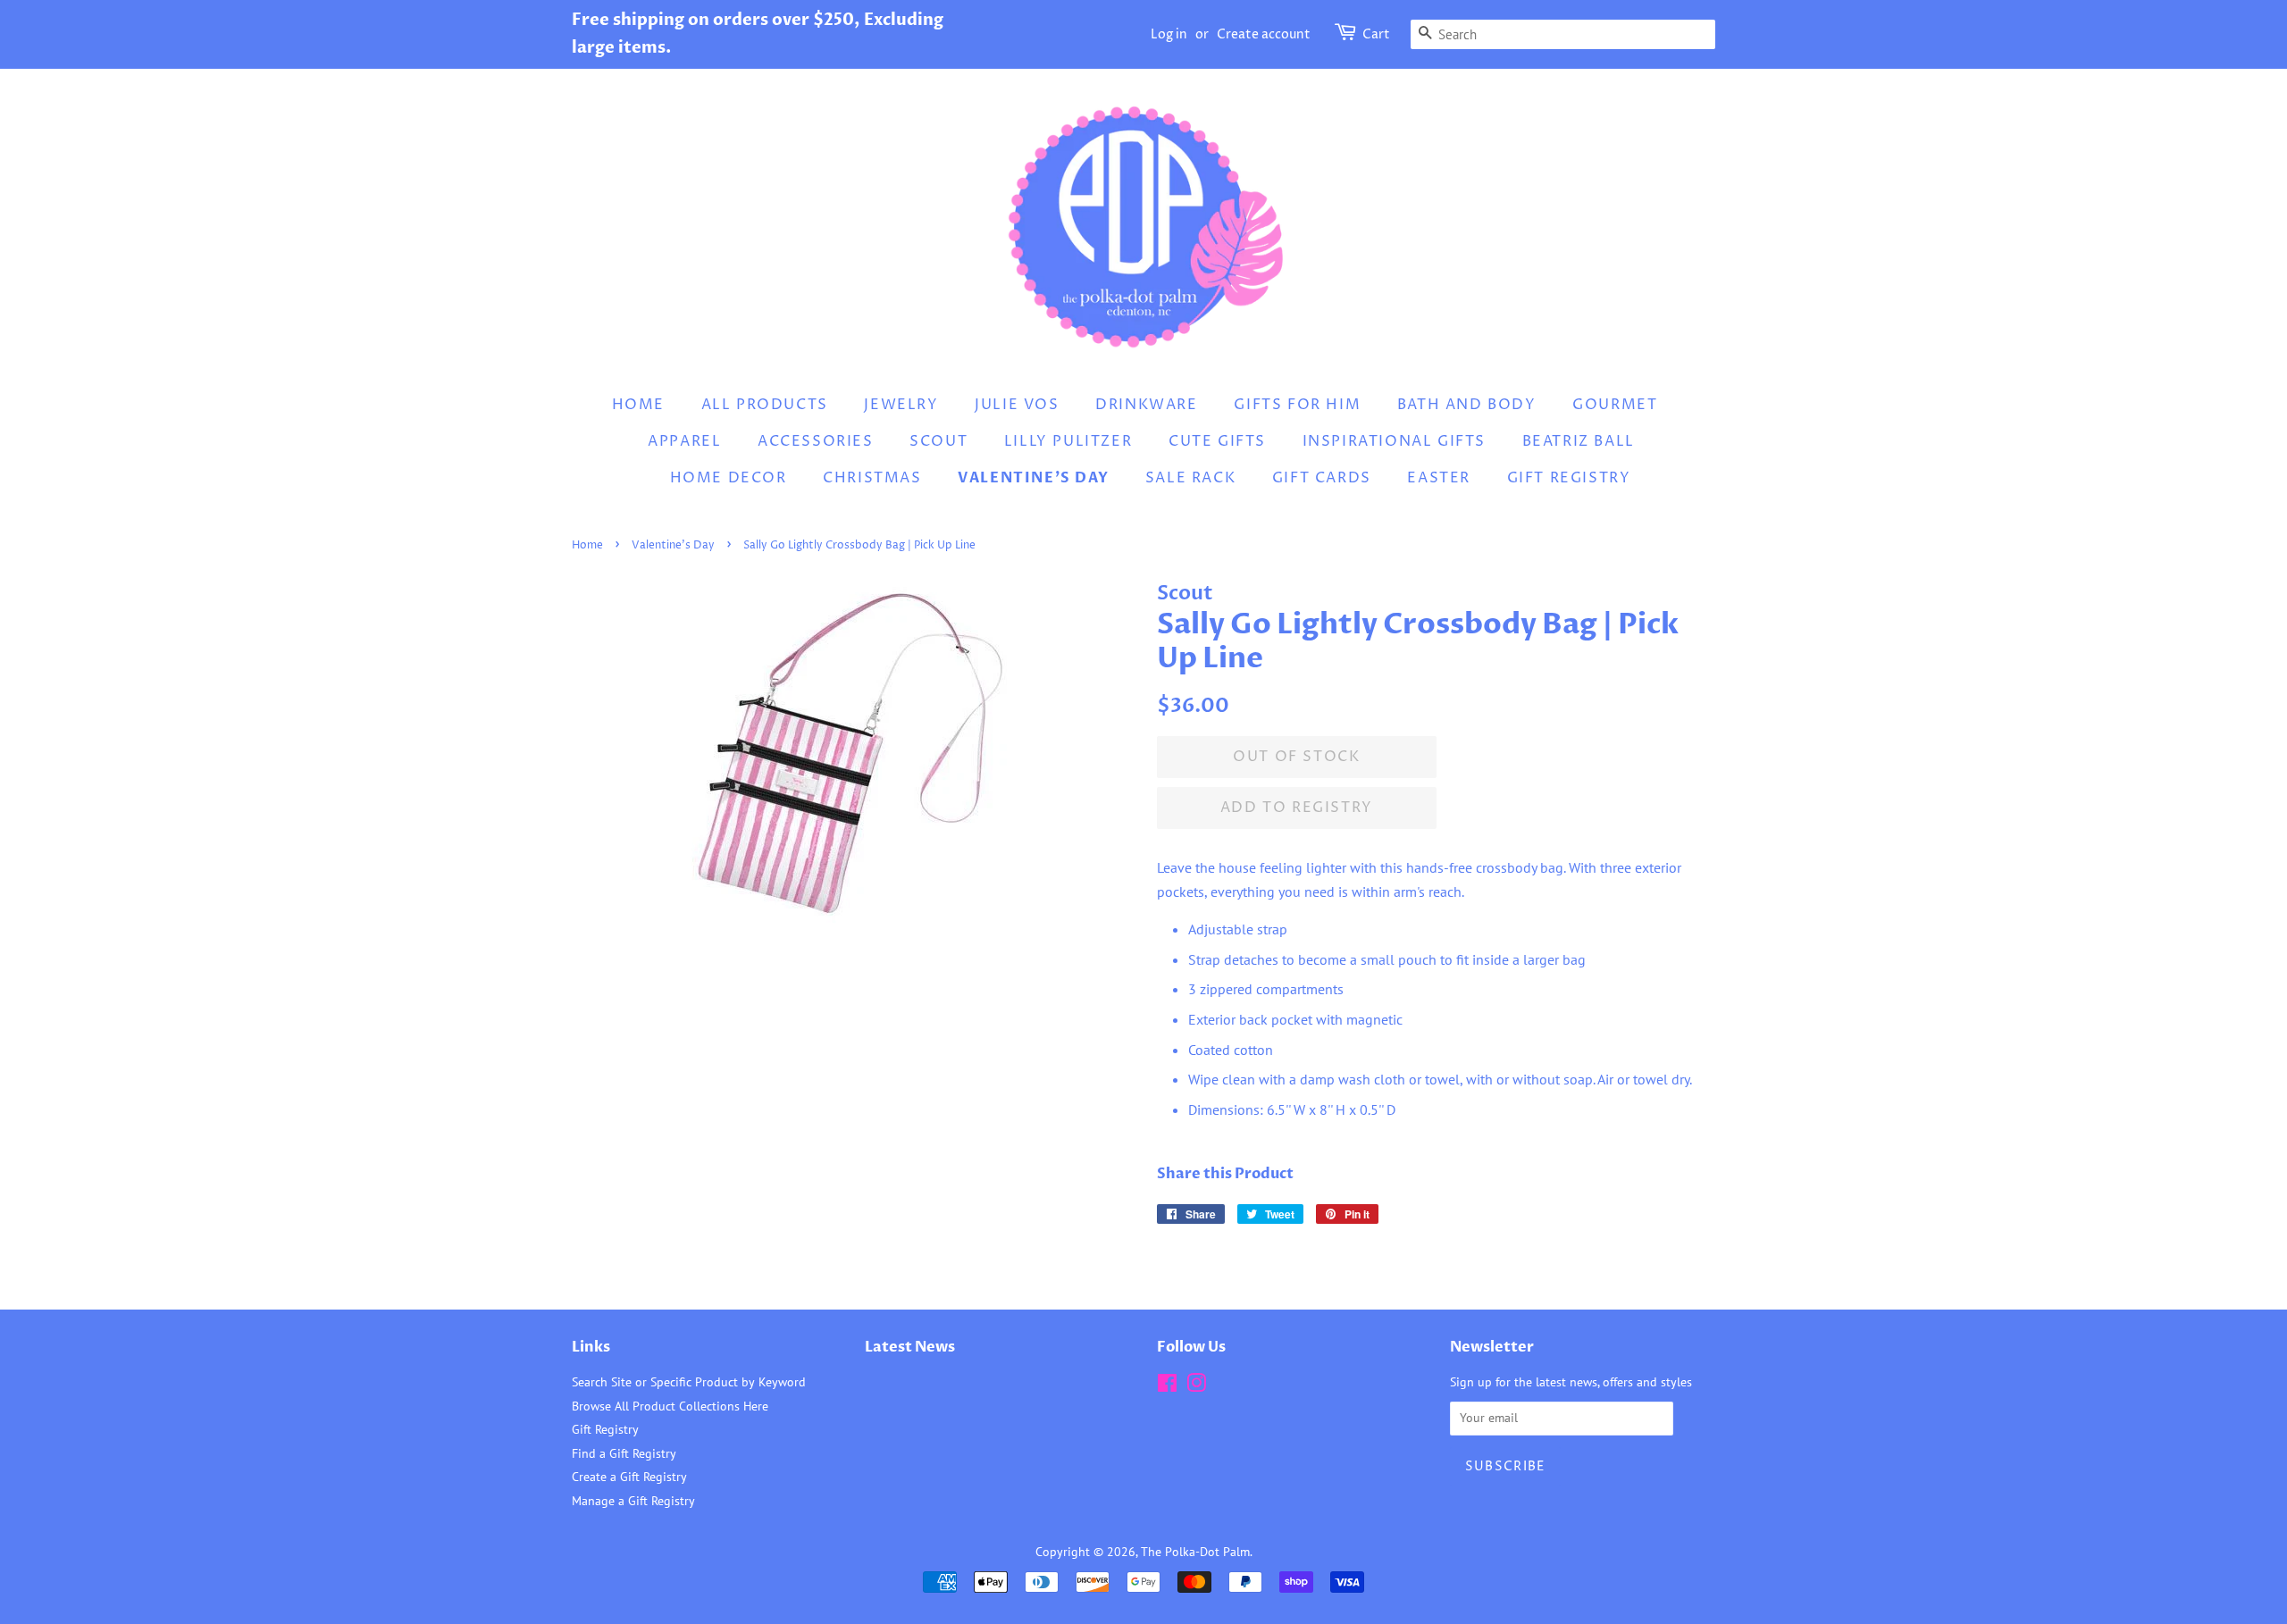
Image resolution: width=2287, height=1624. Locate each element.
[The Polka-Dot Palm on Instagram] (1196, 1386)
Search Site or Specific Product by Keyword (689, 1382)
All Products (765, 405)
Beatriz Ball (1579, 441)
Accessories (816, 441)
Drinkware (1146, 405)
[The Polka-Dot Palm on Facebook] (1167, 1386)
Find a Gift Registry (624, 1453)
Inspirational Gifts (1394, 441)
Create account (1264, 34)
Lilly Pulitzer (1068, 441)
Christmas (872, 478)
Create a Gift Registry (629, 1477)
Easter (1439, 478)
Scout (938, 441)
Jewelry (901, 405)
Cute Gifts (1217, 441)
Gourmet (1615, 405)
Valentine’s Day (1033, 478)
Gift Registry (1569, 478)
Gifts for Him (1297, 405)
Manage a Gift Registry (633, 1501)
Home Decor (729, 478)
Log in (1169, 34)
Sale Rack (1190, 478)
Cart (1376, 34)
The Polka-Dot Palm (1195, 1552)
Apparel (684, 441)
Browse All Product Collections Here (670, 1406)
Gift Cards (1322, 478)
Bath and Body (1467, 405)
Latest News (910, 1347)
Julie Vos (1017, 405)
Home (638, 405)
